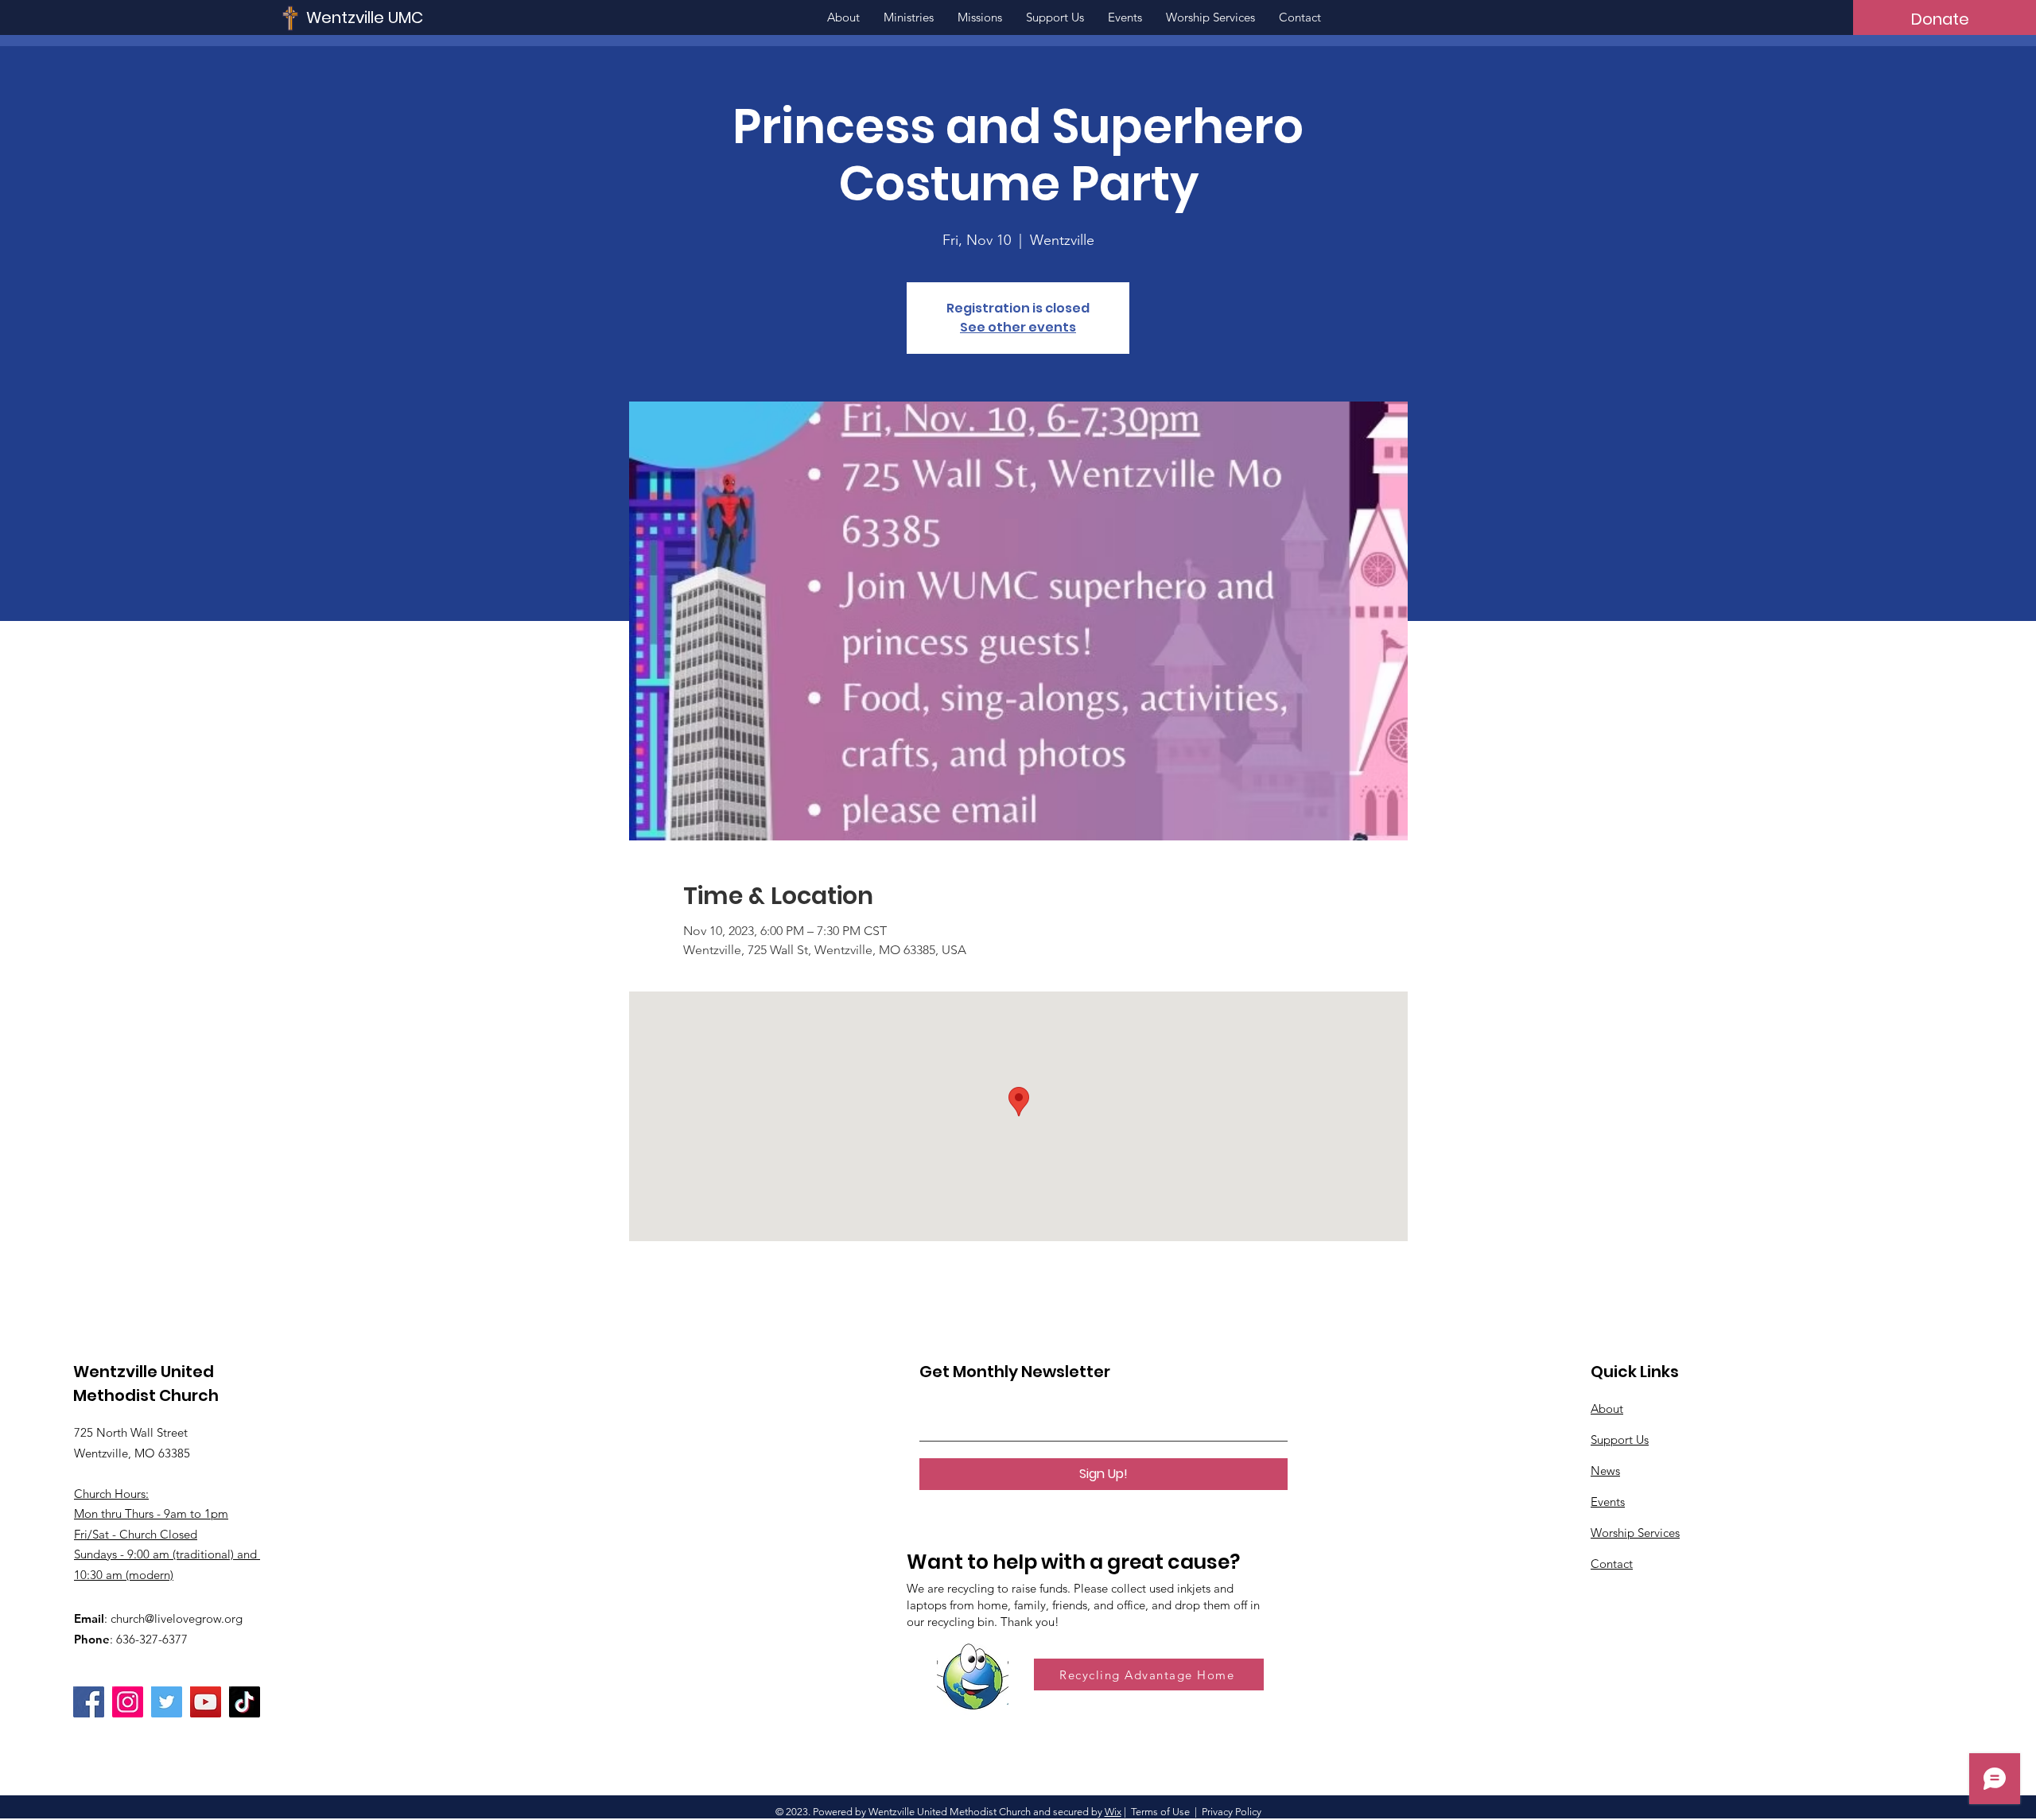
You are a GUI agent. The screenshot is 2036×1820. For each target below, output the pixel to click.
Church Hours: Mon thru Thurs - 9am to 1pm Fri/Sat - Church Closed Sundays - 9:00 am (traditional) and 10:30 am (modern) (167, 1534)
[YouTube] (206, 1702)
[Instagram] (128, 1702)
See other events (1018, 327)
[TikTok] (245, 1702)
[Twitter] (167, 1702)
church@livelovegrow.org (177, 1618)
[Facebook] (89, 1702)
